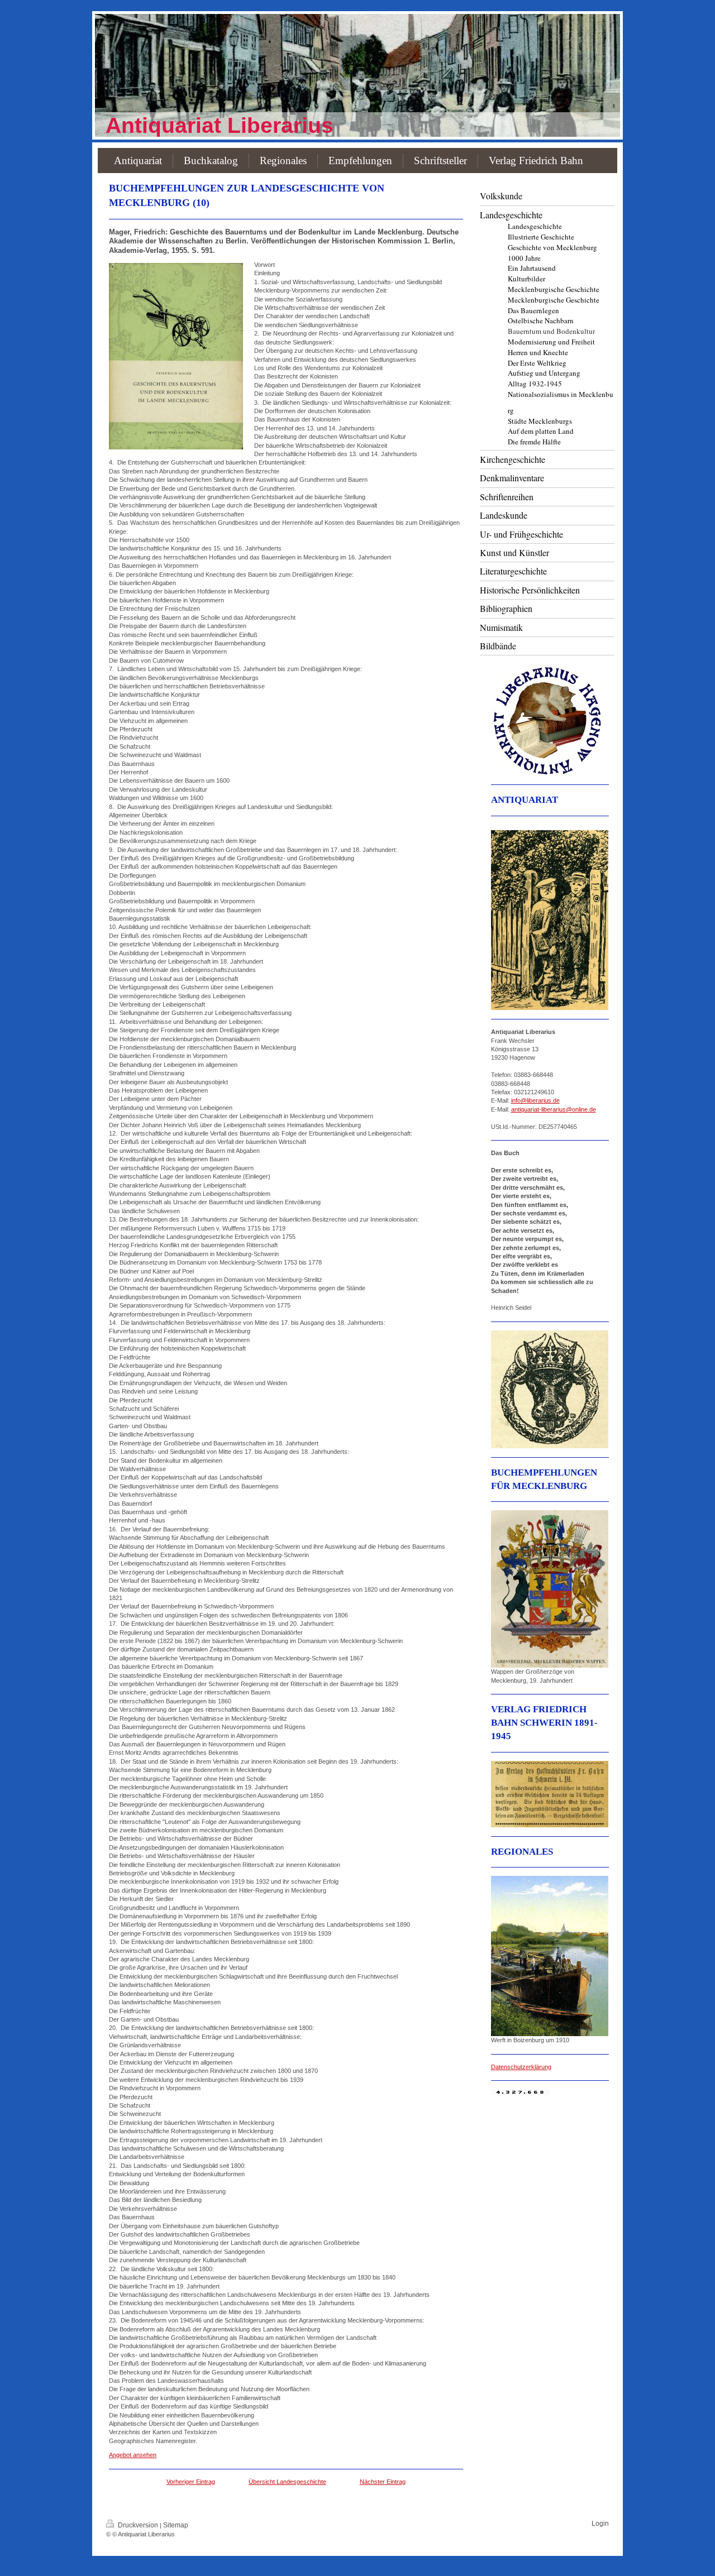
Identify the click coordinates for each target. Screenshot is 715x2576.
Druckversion (138, 2525)
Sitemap (176, 2525)
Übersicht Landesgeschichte (287, 2482)
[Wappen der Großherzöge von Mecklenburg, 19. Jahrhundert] (550, 1589)
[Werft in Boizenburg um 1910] (550, 1956)
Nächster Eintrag (383, 2482)
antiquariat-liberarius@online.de (554, 1109)
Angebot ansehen (133, 2455)
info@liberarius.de (535, 1100)
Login (600, 2524)
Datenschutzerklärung (521, 2067)
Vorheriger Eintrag (191, 2482)
